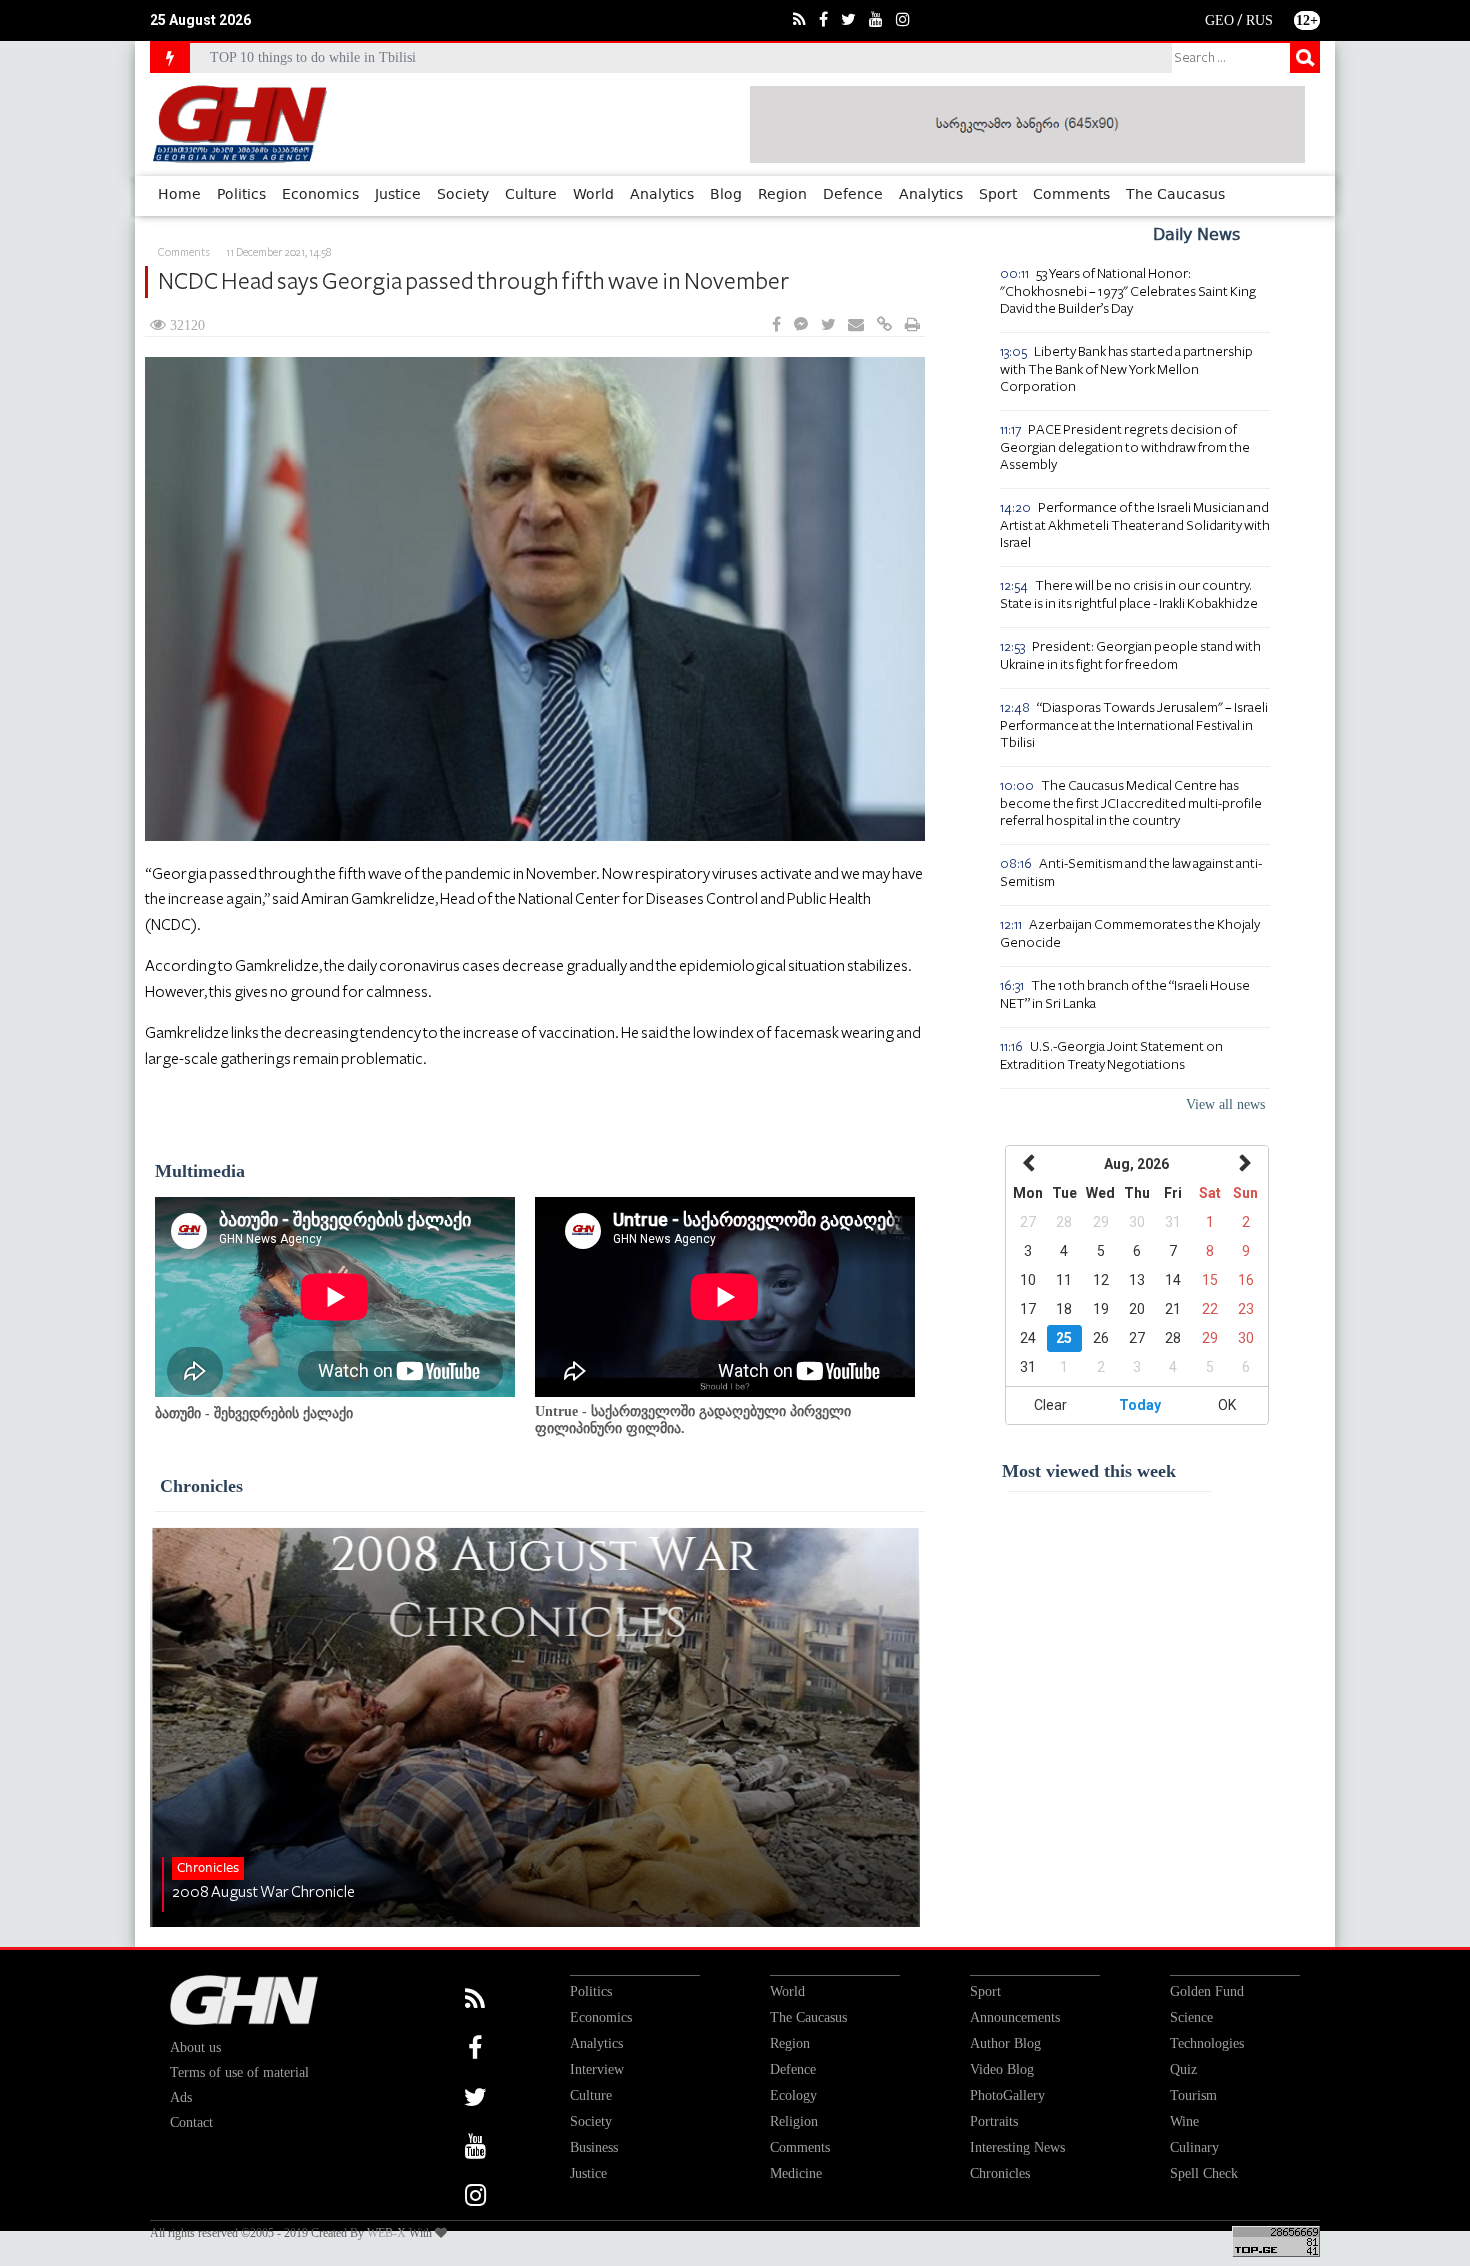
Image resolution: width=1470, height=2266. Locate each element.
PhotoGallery (1007, 2095)
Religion (794, 2121)
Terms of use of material (239, 2072)
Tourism (1193, 2095)
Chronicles (201, 1486)
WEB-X (386, 2233)
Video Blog (1002, 2069)
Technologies (1207, 2043)
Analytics (662, 195)
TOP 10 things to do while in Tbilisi (313, 57)
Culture (531, 195)
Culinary (1194, 2147)
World (593, 195)
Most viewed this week (1089, 1471)
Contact (191, 2122)
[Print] (912, 325)
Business (594, 2147)
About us (195, 2047)
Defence (853, 195)
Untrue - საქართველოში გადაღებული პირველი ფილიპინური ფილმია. (693, 1420)
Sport (998, 195)
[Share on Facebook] (776, 325)
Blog (726, 195)
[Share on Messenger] (801, 325)
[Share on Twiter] (828, 325)
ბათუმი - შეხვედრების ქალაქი (254, 1413)
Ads (181, 2097)
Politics (241, 195)
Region (782, 195)
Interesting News (1017, 2147)
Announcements (1015, 2017)
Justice (398, 195)
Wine (1184, 2121)
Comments (1071, 195)
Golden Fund (1207, 1991)
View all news (1225, 1104)
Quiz (1183, 2069)
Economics (320, 195)
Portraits (994, 2121)
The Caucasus (1175, 195)
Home (179, 195)
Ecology (793, 2095)
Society (463, 195)
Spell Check (1204, 2173)
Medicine (796, 2173)
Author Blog (1005, 2043)
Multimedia (200, 1171)
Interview (597, 2069)
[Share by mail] (856, 325)
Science (1191, 2017)
